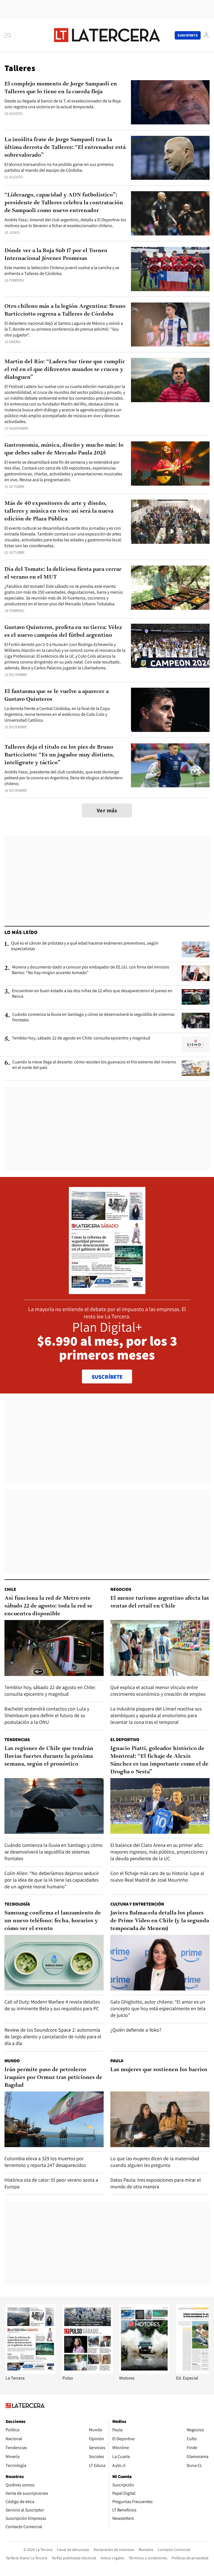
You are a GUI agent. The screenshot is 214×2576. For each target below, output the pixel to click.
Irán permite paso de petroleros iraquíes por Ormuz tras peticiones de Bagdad (53, 2078)
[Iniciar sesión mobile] (206, 35)
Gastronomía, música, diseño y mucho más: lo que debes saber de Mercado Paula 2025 (64, 449)
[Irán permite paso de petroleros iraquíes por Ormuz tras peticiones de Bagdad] (54, 2119)
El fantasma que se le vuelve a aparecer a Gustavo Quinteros (57, 695)
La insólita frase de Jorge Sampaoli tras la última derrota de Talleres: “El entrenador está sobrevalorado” (65, 148)
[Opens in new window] (144, 2372)
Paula (117, 2061)
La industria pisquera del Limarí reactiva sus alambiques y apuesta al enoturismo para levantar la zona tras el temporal (156, 1715)
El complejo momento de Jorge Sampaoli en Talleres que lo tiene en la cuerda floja (61, 88)
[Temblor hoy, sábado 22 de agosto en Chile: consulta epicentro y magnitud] (196, 1044)
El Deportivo (125, 1740)
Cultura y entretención (137, 1904)
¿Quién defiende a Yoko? (136, 2030)
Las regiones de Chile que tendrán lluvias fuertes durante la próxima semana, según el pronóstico (49, 1756)
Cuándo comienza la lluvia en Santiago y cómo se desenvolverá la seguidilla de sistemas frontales (93, 1017)
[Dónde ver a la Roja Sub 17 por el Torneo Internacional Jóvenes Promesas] (170, 269)
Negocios (121, 1589)
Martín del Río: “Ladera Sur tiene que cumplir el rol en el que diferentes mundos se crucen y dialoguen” (65, 370)
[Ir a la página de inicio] (107, 35)
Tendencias (17, 1740)
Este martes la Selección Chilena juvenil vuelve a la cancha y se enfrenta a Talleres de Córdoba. (62, 271)
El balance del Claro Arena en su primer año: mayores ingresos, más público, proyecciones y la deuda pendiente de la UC (159, 1852)
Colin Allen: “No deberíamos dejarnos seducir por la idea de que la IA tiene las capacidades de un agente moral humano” (52, 1880)
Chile (10, 1589)
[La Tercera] (31, 2372)
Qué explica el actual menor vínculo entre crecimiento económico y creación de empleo (158, 1691)
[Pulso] (87, 2372)
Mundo (12, 2061)
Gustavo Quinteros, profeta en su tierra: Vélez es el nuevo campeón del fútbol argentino (63, 631)
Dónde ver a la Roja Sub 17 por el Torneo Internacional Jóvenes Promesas (56, 255)
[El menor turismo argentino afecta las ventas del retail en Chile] (160, 1648)
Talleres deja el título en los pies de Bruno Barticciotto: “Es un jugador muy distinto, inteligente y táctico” (59, 755)
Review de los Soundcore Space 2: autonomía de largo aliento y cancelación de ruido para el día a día (53, 2037)
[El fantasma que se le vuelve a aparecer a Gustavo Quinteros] (170, 710)
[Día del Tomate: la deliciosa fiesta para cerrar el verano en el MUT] (170, 588)
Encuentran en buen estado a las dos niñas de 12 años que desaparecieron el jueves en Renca (92, 994)
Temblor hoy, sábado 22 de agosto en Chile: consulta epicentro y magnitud (81, 1038)
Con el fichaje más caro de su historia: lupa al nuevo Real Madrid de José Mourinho (157, 1876)
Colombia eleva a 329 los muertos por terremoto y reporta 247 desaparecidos (45, 2162)
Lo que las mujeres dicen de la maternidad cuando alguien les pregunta (155, 2162)
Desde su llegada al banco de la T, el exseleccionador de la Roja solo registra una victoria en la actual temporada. (63, 104)
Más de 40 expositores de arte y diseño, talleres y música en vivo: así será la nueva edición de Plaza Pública (59, 511)
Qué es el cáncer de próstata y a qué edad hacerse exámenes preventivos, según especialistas (85, 946)
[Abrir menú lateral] (10, 35)
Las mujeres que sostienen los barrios (159, 2070)
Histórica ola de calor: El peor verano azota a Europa (51, 2183)
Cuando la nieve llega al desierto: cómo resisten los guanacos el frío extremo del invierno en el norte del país (94, 1065)
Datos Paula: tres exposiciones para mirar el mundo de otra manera (156, 2183)
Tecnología (17, 1904)
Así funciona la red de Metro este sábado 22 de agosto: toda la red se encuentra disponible (48, 1606)
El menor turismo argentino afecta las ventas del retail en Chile (160, 1602)
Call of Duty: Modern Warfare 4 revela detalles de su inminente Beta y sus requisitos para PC (52, 2005)
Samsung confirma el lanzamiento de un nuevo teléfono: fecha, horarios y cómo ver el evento (53, 1921)
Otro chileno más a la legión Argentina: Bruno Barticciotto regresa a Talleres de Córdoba (65, 310)
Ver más (107, 810)
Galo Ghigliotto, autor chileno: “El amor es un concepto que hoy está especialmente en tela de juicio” (158, 2008)
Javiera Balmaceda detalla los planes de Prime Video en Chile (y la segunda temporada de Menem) (160, 1921)
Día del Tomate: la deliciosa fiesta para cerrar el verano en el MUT (63, 573)
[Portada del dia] (107, 1291)
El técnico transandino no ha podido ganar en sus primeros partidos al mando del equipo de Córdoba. (59, 167)
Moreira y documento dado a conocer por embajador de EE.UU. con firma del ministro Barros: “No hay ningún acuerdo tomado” (91, 970)
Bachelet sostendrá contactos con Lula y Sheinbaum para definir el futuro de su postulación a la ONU (47, 1715)
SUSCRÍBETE (107, 1377)
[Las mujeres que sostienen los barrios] (160, 2119)
